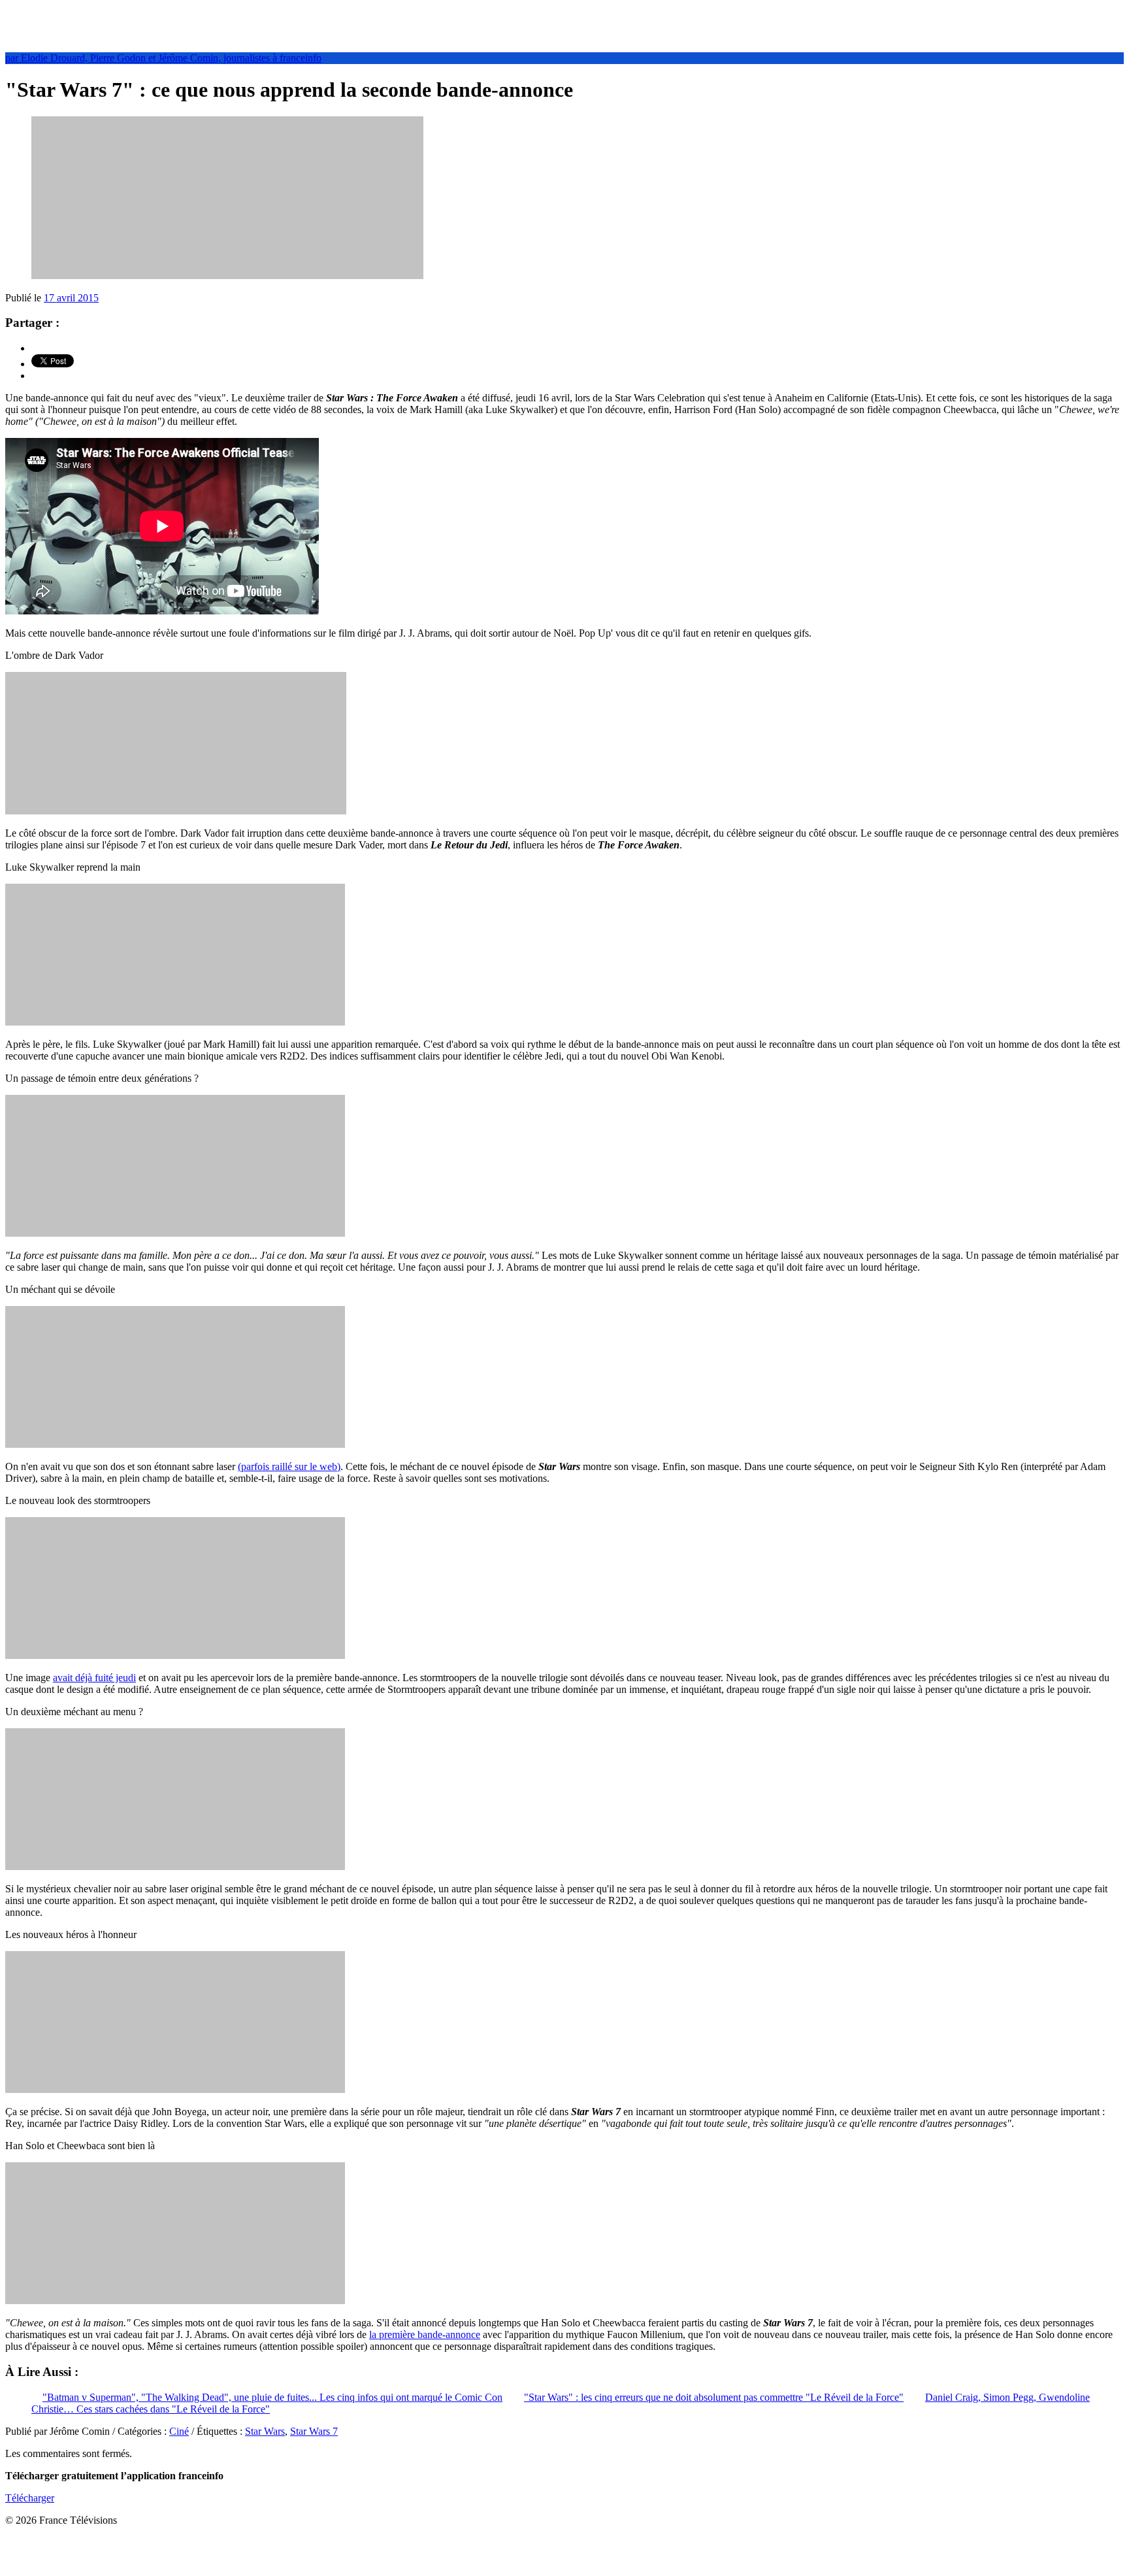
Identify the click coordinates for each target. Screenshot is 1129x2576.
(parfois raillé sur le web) (289, 1466)
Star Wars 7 (314, 2431)
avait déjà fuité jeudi (94, 1678)
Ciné (179, 2431)
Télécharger (30, 2498)
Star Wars (265, 2431)
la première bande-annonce (425, 2334)
